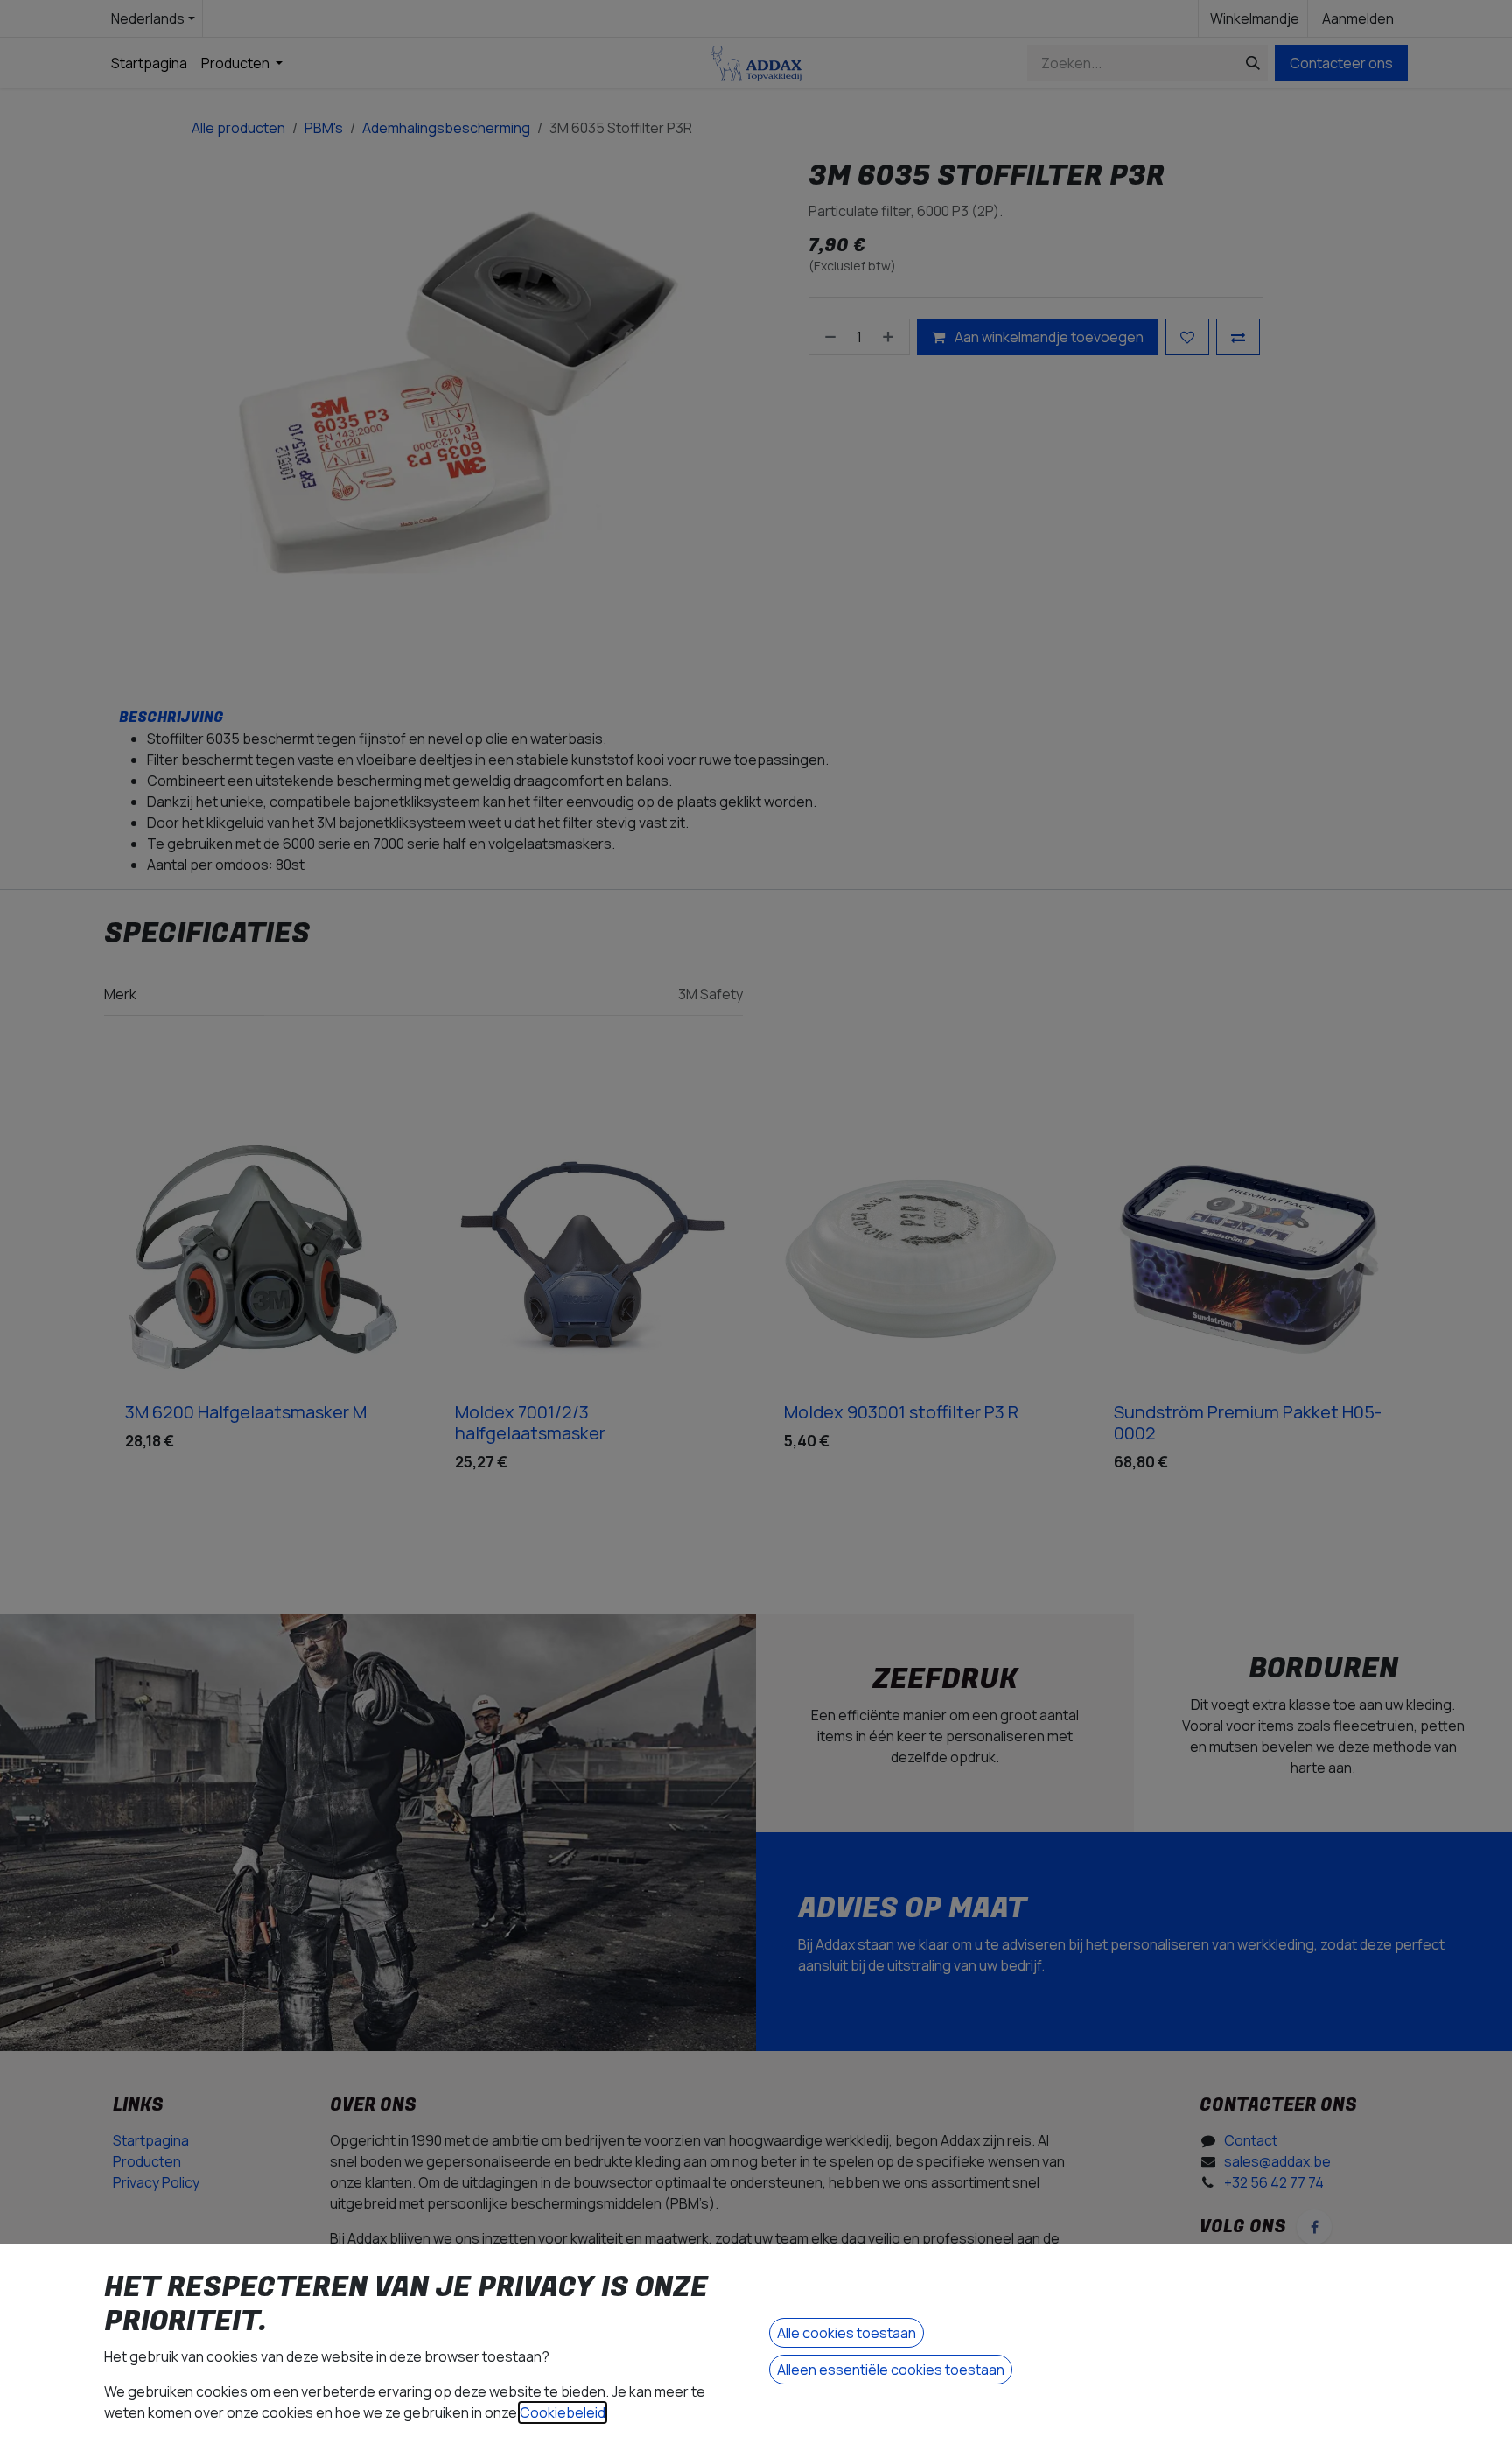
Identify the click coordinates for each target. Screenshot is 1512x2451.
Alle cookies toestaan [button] (847, 2333)
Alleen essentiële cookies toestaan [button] (891, 2370)
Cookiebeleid (563, 2412)
